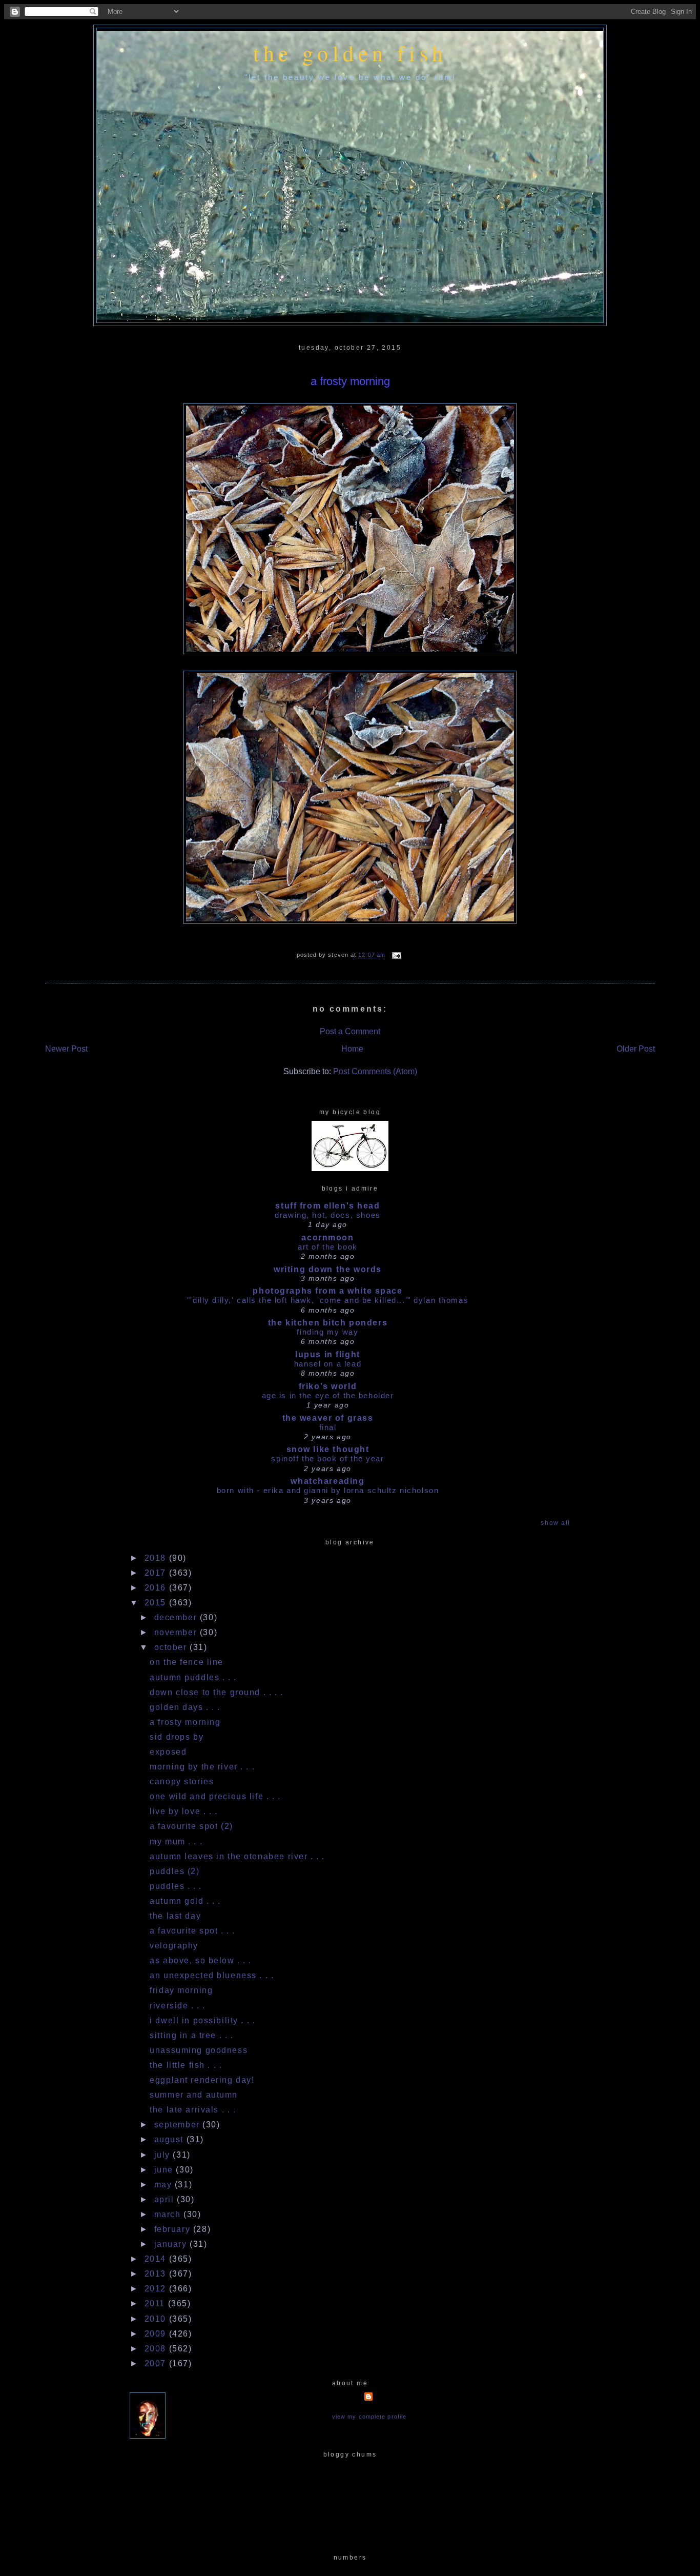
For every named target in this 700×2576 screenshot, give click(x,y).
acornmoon (327, 1237)
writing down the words (328, 1269)
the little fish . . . (186, 2065)
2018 (157, 1558)
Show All (555, 1523)
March (169, 2214)
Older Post (636, 1049)
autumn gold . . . (185, 1901)
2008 (157, 2349)
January (172, 2244)
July (164, 2155)
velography (174, 1946)
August (170, 2139)
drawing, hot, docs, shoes (327, 1215)
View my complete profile (369, 2417)
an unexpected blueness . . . (212, 1975)
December (177, 1617)
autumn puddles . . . (193, 1677)
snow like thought (328, 1449)
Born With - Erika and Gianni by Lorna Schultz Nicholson (328, 1490)
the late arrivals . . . (193, 2110)
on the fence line (187, 1662)
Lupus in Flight (328, 1354)
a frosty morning (350, 381)
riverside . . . (178, 2006)
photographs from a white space (327, 1291)
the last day (175, 1916)
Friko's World (328, 1386)
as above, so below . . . (201, 1960)
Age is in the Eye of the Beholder (328, 1395)
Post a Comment (350, 1031)
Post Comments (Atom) (375, 1071)
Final (328, 1427)
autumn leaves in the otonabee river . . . (237, 1856)
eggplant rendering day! (202, 2080)
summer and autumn (194, 2095)
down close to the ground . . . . (216, 1692)
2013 (157, 2274)
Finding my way (327, 1332)
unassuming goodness (199, 2050)
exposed (168, 1752)
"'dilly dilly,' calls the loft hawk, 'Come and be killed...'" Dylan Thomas (328, 1300)
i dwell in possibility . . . (202, 2020)
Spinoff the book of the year (327, 1458)
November (177, 1632)
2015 (157, 1603)
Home (352, 1049)
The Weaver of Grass (328, 1418)
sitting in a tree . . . (191, 2035)
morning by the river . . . (202, 1767)
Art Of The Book (328, 1247)
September (179, 2125)
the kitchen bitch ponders (328, 1323)
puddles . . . (176, 1886)
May (164, 2185)
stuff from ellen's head (327, 1206)
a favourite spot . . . (192, 1931)
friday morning (181, 1990)
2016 (157, 1588)
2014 (157, 2259)
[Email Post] (395, 955)
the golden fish (350, 53)
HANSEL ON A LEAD (328, 1364)
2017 (157, 1573)
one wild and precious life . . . (215, 1796)
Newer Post (66, 1049)
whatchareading (327, 1481)
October (172, 1647)
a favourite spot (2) (191, 1826)
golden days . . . (185, 1707)
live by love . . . (183, 1811)
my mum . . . (176, 1842)
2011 (156, 2303)
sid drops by (177, 1737)
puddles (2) (174, 1871)
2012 (157, 2289)
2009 (157, 2334)
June (165, 2170)
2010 (157, 2319)
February (174, 2229)
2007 (157, 2363)
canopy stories (182, 1782)
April (166, 2199)
